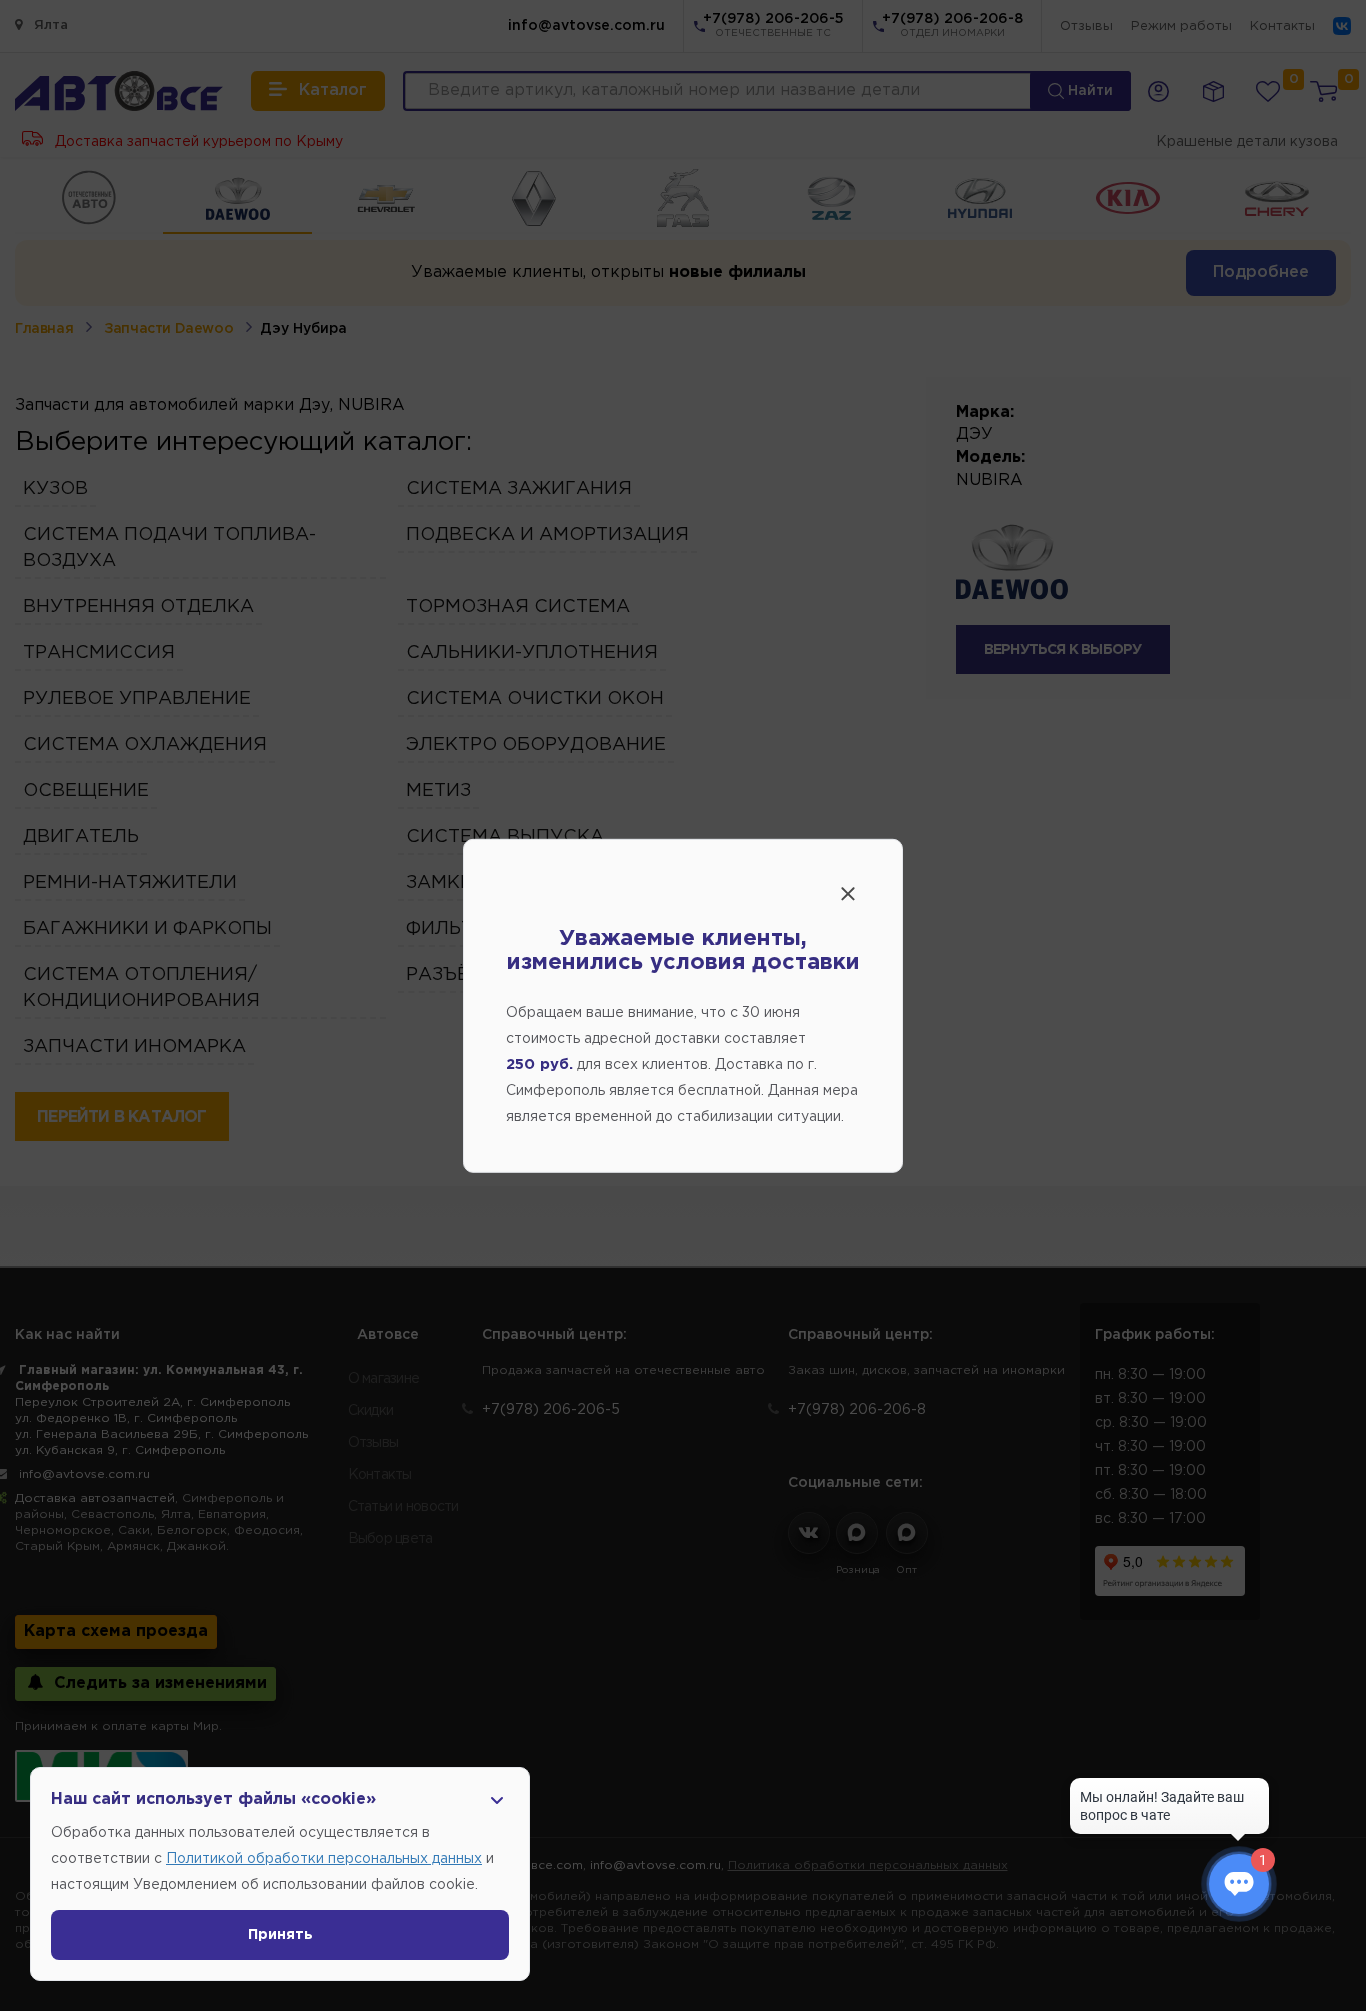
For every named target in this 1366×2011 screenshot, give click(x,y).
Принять (280, 1935)
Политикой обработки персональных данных (324, 1859)
